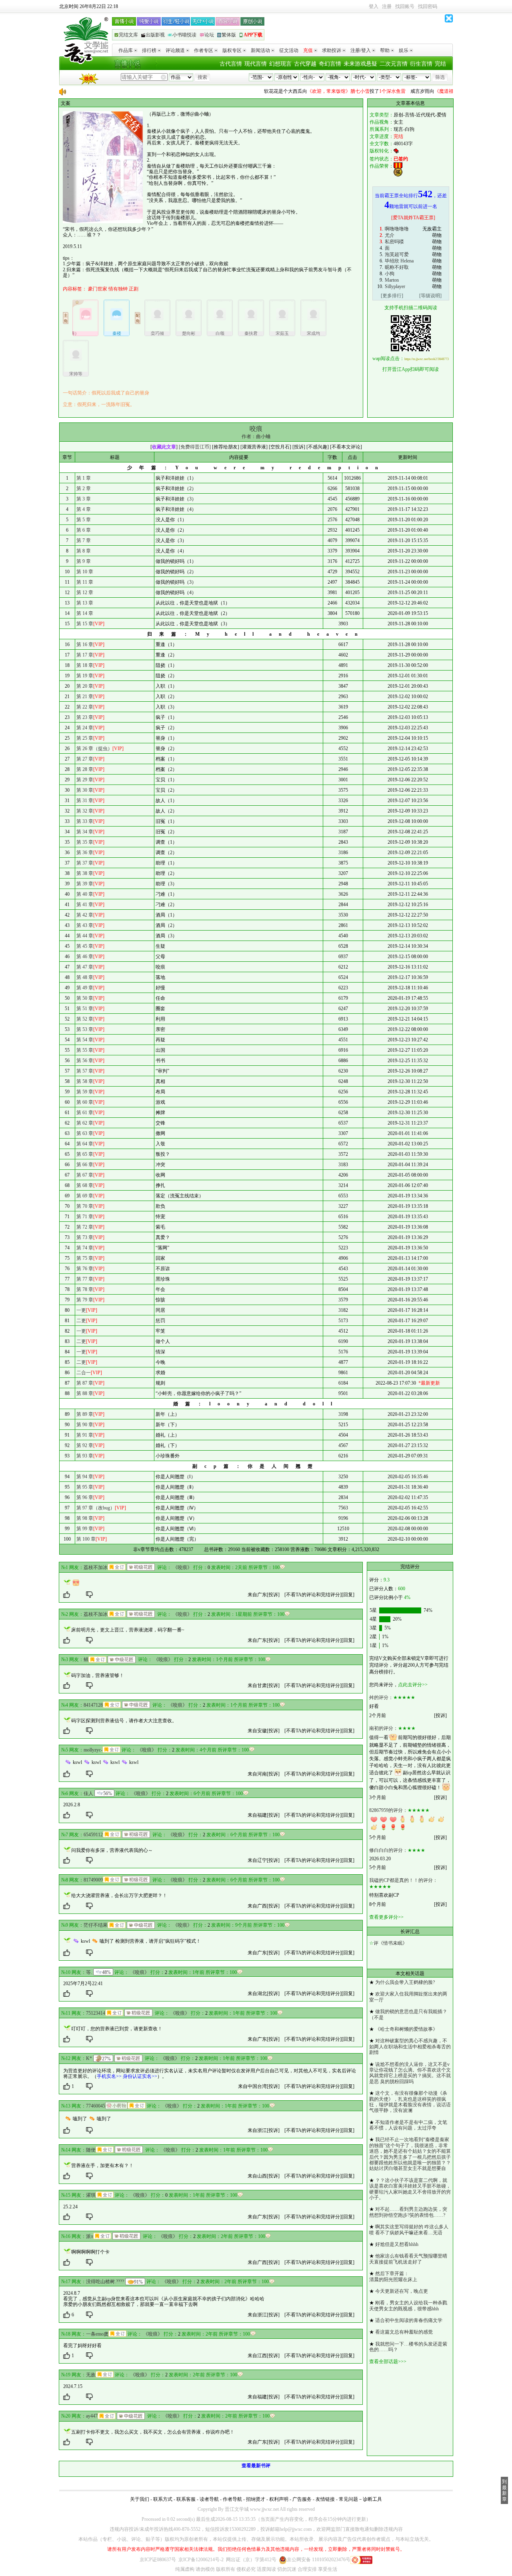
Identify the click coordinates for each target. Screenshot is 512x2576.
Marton (392, 280)
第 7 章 (84, 540)
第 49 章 (85, 988)
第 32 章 (85, 811)
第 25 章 (85, 738)
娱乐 (404, 50)
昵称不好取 (397, 267)
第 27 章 (85, 759)
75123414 (96, 2013)
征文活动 (289, 50)
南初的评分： (384, 1728)
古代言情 (231, 64)
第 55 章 (85, 1050)
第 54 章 (85, 1040)
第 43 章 (85, 925)
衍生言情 (421, 64)
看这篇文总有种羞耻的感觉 (404, 2332)
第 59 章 (85, 1092)
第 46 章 (85, 957)
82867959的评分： (388, 1810)
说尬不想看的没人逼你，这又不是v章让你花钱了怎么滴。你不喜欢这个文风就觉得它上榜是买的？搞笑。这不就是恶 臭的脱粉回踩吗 (410, 2073)
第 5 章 (84, 520)
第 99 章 (85, 1529)
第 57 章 (85, 1071)
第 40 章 (85, 894)
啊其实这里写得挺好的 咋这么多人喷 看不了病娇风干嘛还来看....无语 (409, 2230)
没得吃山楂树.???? (105, 2282)
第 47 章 (85, 967)
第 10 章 (85, 572)
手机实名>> (109, 2076)
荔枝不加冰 (96, 1567)
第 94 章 (85, 1477)
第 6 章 (84, 530)
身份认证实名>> (140, 2076)
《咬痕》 (182, 1567)
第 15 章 (85, 624)
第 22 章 (85, 707)
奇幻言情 (330, 64)
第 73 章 (85, 1237)
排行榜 (149, 50)
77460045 (96, 2106)
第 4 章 (84, 509)
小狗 (390, 274)
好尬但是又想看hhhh (397, 2244)
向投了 (304, 91)
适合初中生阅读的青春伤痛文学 (409, 2320)
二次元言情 (394, 64)
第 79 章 (85, 1300)
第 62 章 (85, 1123)
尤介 (390, 235)
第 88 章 (85, 1393)
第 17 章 (85, 655)
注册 (387, 6)
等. (89, 1972)
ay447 (92, 2416)
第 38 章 (85, 873)
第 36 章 (85, 853)
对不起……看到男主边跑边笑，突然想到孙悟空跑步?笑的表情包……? (408, 2212)
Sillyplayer (395, 286)
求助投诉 (332, 50)
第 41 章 (85, 905)
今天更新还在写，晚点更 (402, 2291)
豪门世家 (98, 289)
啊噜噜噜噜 (397, 229)
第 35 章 (85, 842)
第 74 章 (85, 1248)
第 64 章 (85, 1144)
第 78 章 (85, 1289)
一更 (81, 1310)
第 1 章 (84, 478)
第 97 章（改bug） (96, 1508)
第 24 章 (85, 728)
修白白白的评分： (388, 1850)
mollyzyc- (93, 1750)
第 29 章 (85, 780)
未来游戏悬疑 (360, 64)
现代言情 (256, 64)
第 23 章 (85, 717)
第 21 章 (85, 697)
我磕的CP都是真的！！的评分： (403, 1880)
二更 (81, 1321)
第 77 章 (85, 1279)
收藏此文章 (164, 447)
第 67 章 (85, 1175)
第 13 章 (85, 603)
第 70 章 (85, 1206)
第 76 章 (85, 1269)
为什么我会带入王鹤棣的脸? (405, 1982)
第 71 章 (85, 1217)
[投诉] (273, 1595)
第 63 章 (85, 1133)
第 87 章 (85, 1383)
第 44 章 (85, 936)
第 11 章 (85, 582)
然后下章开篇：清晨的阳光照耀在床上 (393, 2276)
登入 (374, 6)
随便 (91, 2150)
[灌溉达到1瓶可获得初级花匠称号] (141, 1567)
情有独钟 (118, 289)
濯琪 (91, 2195)
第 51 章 (85, 1009)
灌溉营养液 (254, 447)
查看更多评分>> (386, 1917)
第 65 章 (85, 1154)
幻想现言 (280, 64)
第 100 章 (86, 1539)
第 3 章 (84, 499)
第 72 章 (85, 1227)
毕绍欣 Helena (399, 261)
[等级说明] (430, 296)
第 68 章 (85, 1185)
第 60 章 (85, 1102)
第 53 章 (85, 1029)
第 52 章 (85, 1019)
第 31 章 (85, 801)
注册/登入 (361, 50)
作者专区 (204, 50)
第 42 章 (85, 915)
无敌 (91, 2375)
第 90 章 (85, 1425)
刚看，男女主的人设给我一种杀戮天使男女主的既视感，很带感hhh (408, 2306)
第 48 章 (85, 977)
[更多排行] (392, 296)
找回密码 (428, 6)
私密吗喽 (394, 242)
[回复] (348, 1595)
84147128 (93, 1705)
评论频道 (175, 50)
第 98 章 (85, 1518)
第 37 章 (85, 863)
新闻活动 (260, 50)
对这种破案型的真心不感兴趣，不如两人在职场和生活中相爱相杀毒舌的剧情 (410, 2047)
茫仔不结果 (96, 1925)
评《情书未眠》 (390, 1943)
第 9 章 (84, 561)
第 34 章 (85, 832)
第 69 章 (85, 1196)
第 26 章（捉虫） (94, 749)
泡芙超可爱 (397, 254)
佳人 (88, 1793)
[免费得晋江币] (195, 447)
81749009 (93, 1880)
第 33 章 (85, 821)
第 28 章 (85, 769)
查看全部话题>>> (388, 2362)
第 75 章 (85, 1258)
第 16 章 (85, 645)
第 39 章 (85, 884)
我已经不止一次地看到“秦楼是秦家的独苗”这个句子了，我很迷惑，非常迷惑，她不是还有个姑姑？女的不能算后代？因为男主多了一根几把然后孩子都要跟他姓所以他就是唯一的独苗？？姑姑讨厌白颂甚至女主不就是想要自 (410, 2154)
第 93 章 (85, 1456)
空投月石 (280, 447)
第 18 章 (85, 665)
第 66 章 (85, 1165)
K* (89, 2058)
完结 (440, 64)
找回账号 (405, 6)
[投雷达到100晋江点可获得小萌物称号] (116, 2106)
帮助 (385, 50)
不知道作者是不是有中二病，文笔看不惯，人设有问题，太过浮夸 (408, 2125)
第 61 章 (85, 1113)
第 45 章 (85, 946)
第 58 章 (85, 1081)
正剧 (134, 289)
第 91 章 (85, 1435)
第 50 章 (85, 998)
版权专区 (232, 50)
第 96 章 (85, 1497)
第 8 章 (84, 551)
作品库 (126, 50)
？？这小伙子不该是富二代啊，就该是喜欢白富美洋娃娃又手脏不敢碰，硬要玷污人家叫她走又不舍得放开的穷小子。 (410, 2189)
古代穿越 (305, 64)
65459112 (93, 1835)
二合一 (84, 1373)
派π (90, 2236)
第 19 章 (85, 676)
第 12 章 (85, 592)
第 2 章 (84, 488)
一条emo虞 (97, 2334)
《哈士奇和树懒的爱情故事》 (406, 2029)
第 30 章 (85, 790)
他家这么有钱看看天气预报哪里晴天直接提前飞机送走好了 (408, 2259)
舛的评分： (381, 1697)
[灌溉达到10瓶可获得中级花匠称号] (122, 1659)
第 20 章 (85, 686)
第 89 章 (85, 1414)
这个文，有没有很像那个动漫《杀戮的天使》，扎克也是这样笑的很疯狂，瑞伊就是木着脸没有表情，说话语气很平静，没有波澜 (410, 2102)
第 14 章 (85, 613)
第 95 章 (85, 1487)
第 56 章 (85, 1061)
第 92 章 (85, 1445)
